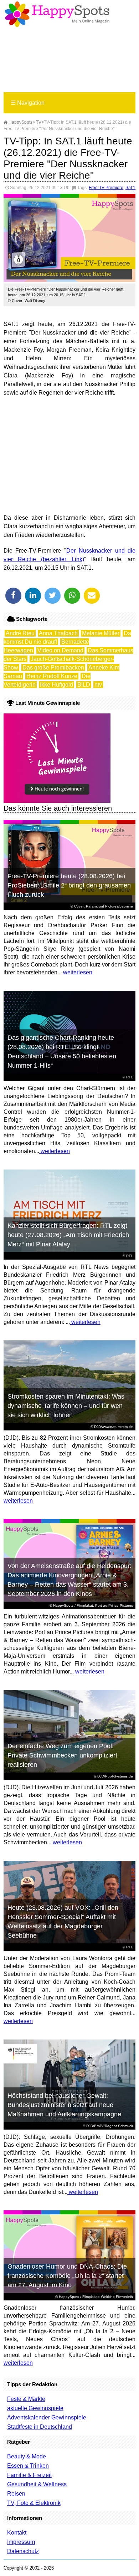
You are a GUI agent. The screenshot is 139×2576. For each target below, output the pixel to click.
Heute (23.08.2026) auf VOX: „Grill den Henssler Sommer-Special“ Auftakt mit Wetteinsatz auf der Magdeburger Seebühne (63, 1922)
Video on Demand (60, 650)
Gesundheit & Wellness (37, 2484)
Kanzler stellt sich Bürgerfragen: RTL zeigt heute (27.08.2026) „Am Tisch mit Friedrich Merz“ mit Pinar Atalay (68, 1235)
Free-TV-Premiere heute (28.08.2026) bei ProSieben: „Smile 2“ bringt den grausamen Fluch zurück (69, 885)
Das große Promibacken (53, 668)
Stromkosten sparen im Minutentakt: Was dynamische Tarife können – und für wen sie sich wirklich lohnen (66, 1406)
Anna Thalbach (58, 633)
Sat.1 (130, 188)
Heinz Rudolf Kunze (52, 676)
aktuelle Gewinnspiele (35, 2408)
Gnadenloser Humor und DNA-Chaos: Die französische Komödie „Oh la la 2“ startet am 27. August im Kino (67, 2276)
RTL (130, 1077)
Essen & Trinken (28, 2466)
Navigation (28, 103)
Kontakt (17, 2533)
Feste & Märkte (26, 2399)
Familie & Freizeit (29, 2475)
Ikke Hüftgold (56, 685)
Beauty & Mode (27, 2456)
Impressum (21, 2542)
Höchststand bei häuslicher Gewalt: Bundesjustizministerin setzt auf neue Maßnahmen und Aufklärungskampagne (64, 2105)
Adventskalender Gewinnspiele (47, 2417)
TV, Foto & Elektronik (34, 2503)
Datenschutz (23, 2551)
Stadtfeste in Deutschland (40, 2427)
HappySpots (20, 122)
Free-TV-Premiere (106, 188)
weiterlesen (77, 972)
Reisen (16, 2494)
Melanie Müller (101, 633)
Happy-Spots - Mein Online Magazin (57, 14)
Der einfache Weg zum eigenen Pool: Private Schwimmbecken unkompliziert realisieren (62, 1755)
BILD (84, 685)
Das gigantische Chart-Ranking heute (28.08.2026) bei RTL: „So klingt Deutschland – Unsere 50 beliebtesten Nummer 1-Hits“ (62, 1052)
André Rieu (20, 633)
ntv (98, 685)
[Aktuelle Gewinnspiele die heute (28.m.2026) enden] (57, 801)
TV (39, 122)
